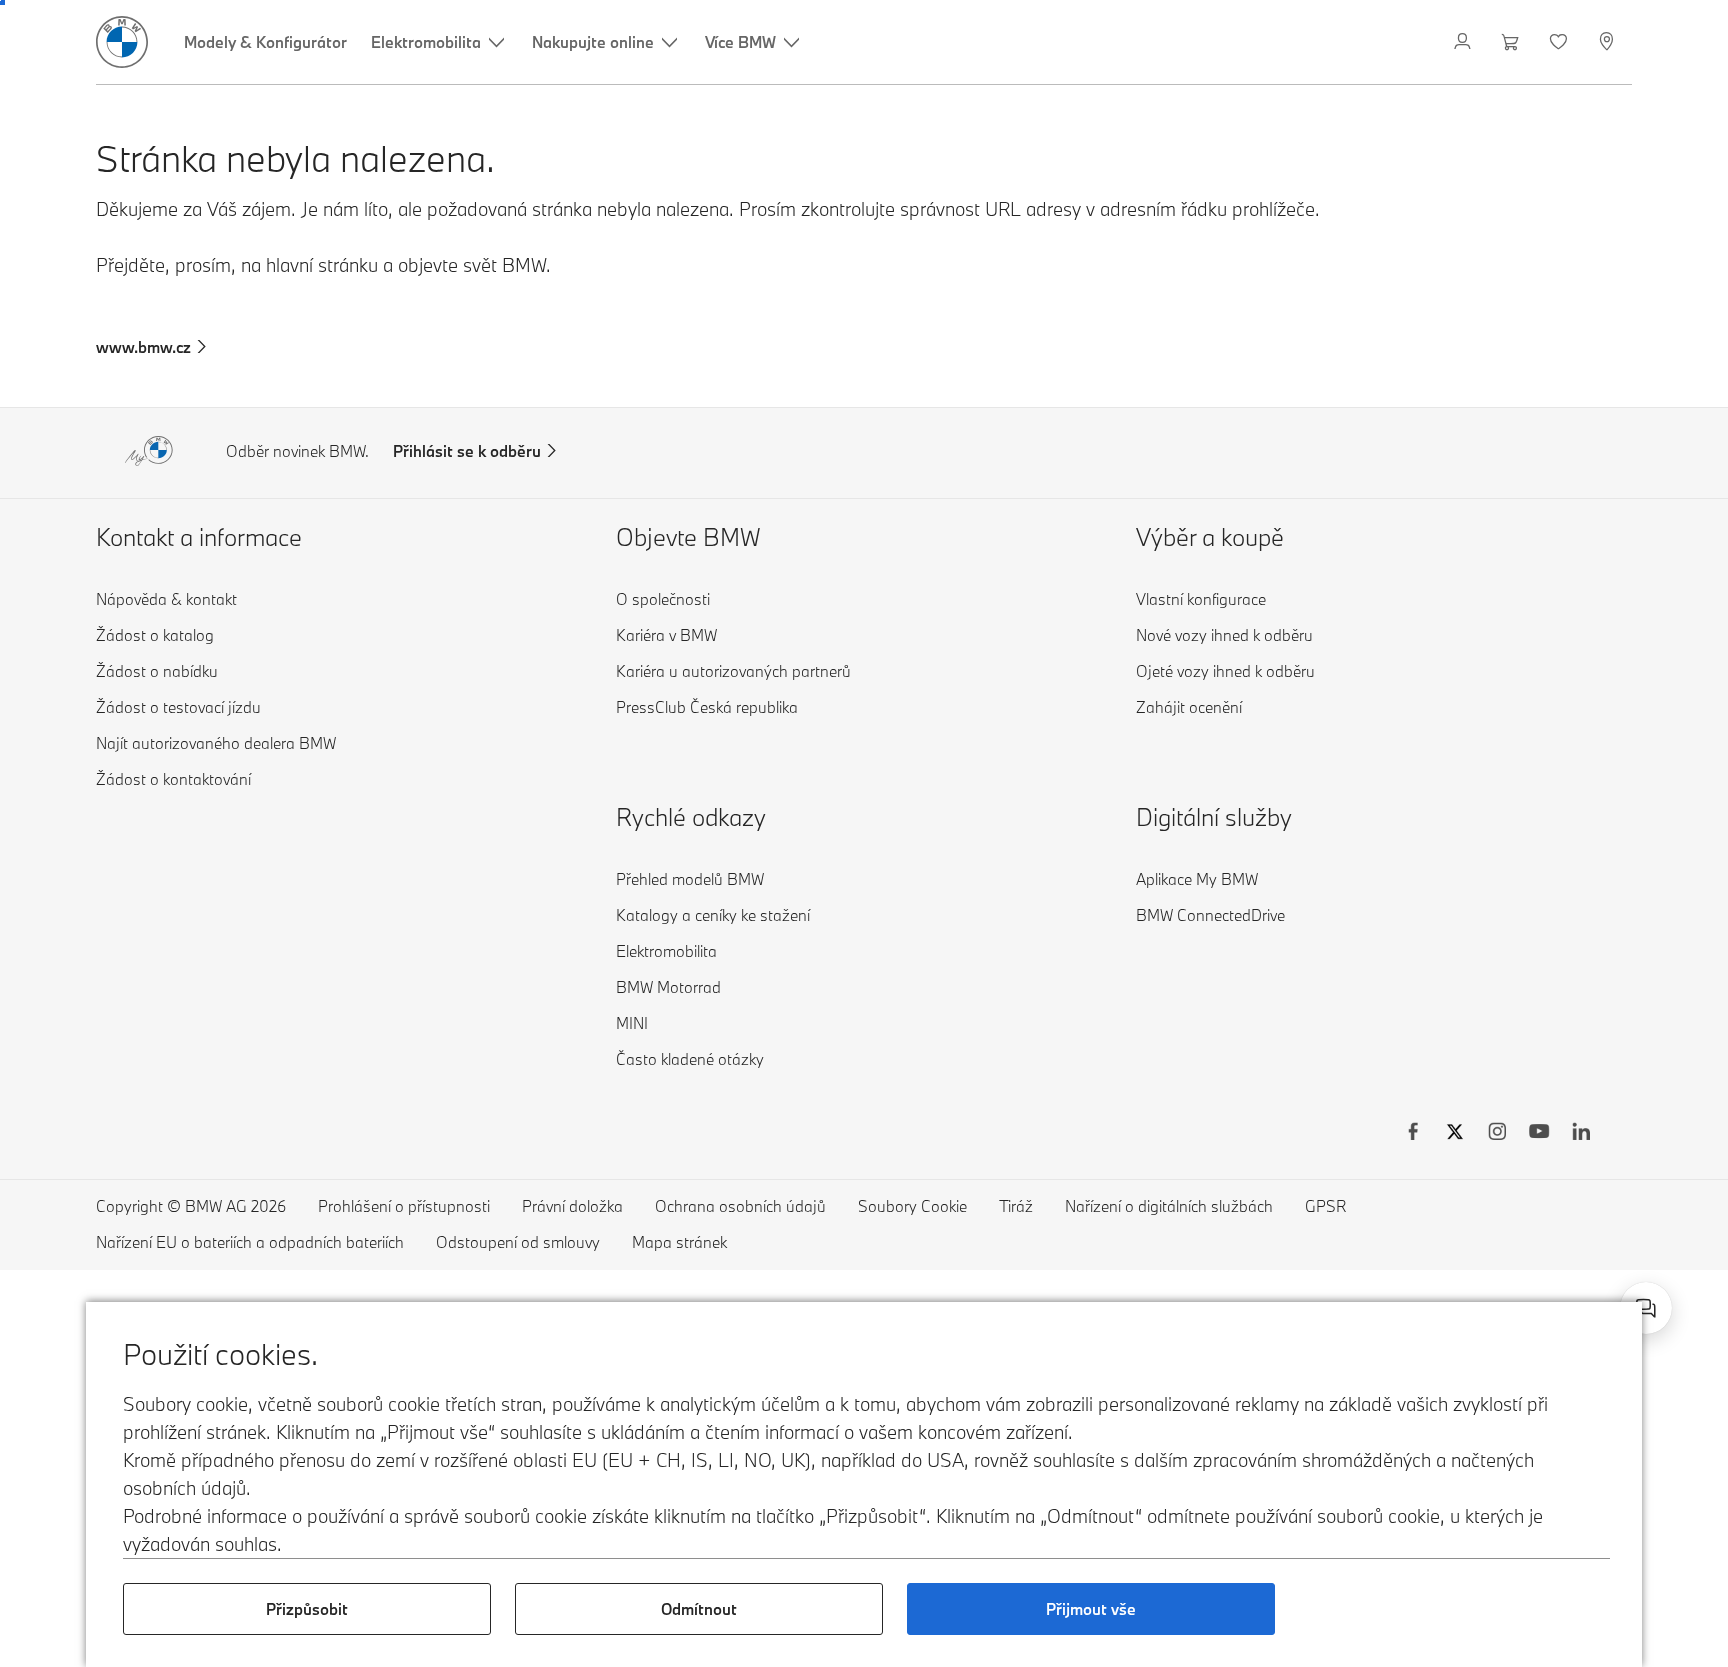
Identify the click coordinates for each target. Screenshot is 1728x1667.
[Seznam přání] (1560, 42)
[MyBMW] (1464, 42)
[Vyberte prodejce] (1608, 42)
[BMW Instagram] (1497, 1134)
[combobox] (1646, 1308)
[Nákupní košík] (1512, 42)
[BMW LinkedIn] (1581, 1134)
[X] (1455, 1134)
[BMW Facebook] (1413, 1134)
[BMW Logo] (122, 42)
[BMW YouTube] (1539, 1134)
